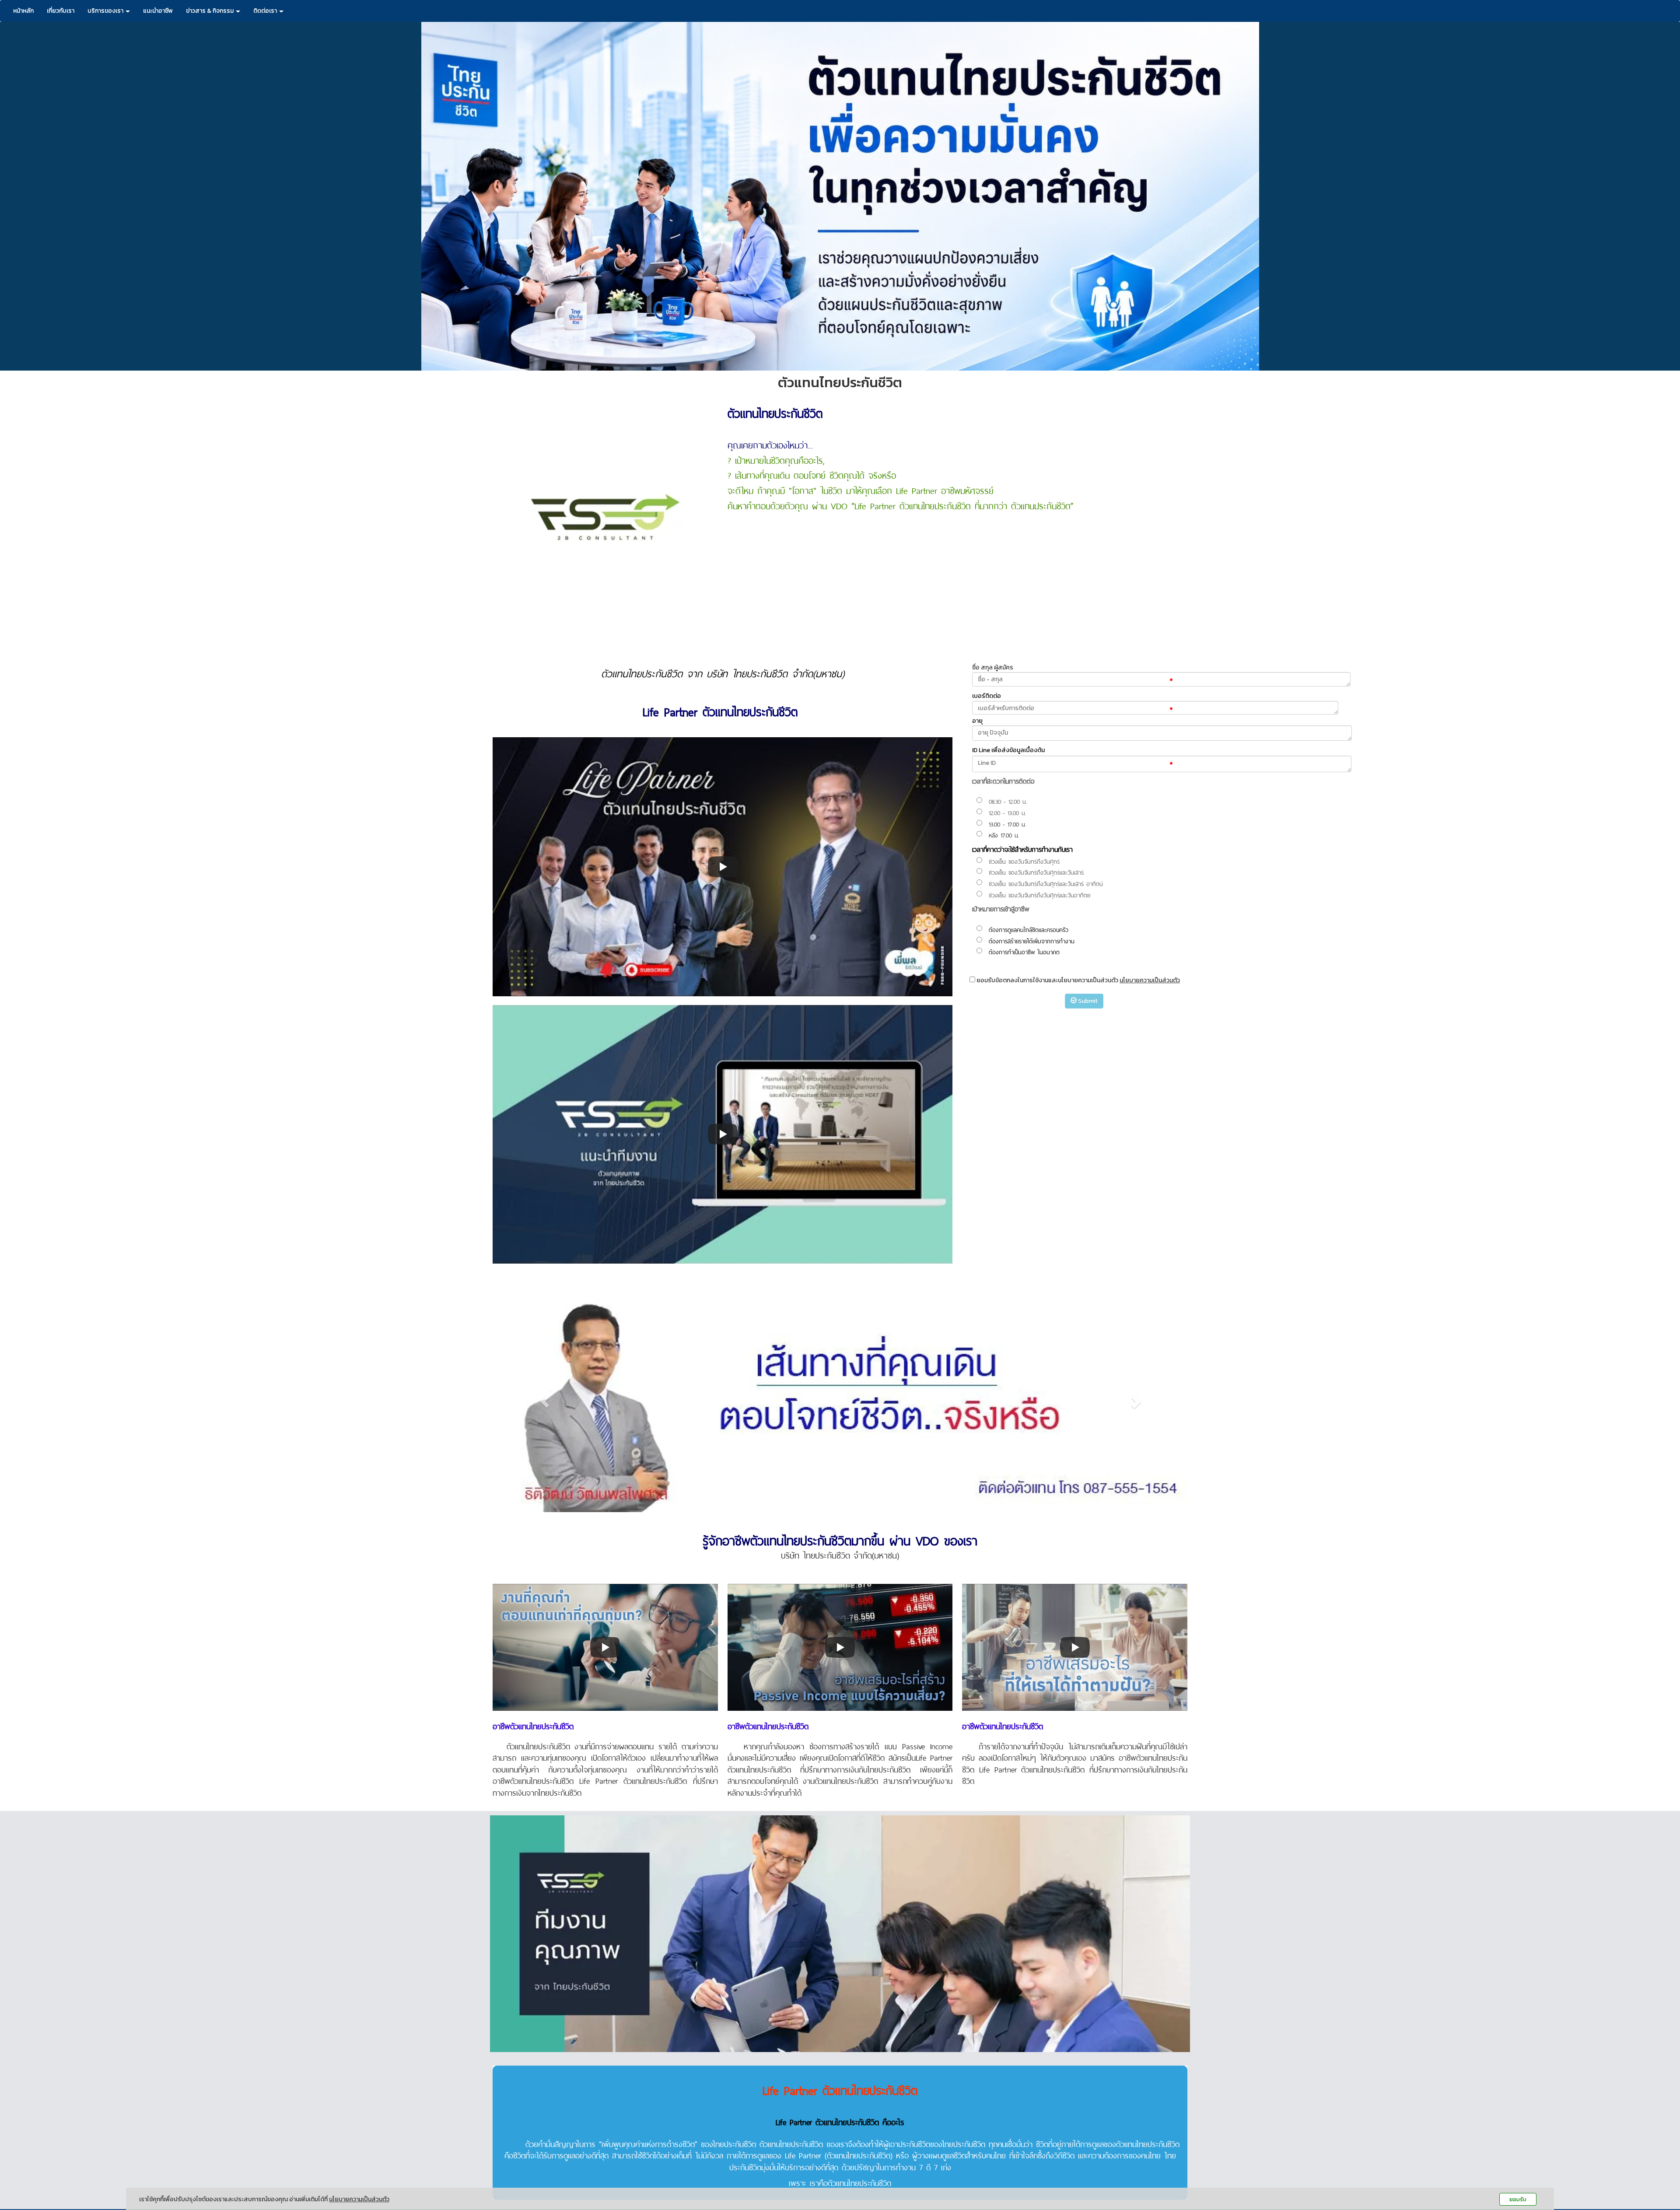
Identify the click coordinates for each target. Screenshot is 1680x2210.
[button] (545, 1401)
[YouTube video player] (723, 1134)
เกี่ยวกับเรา (61, 11)
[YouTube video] (723, 867)
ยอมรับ (1518, 2199)
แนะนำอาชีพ (158, 11)
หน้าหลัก (23, 11)
